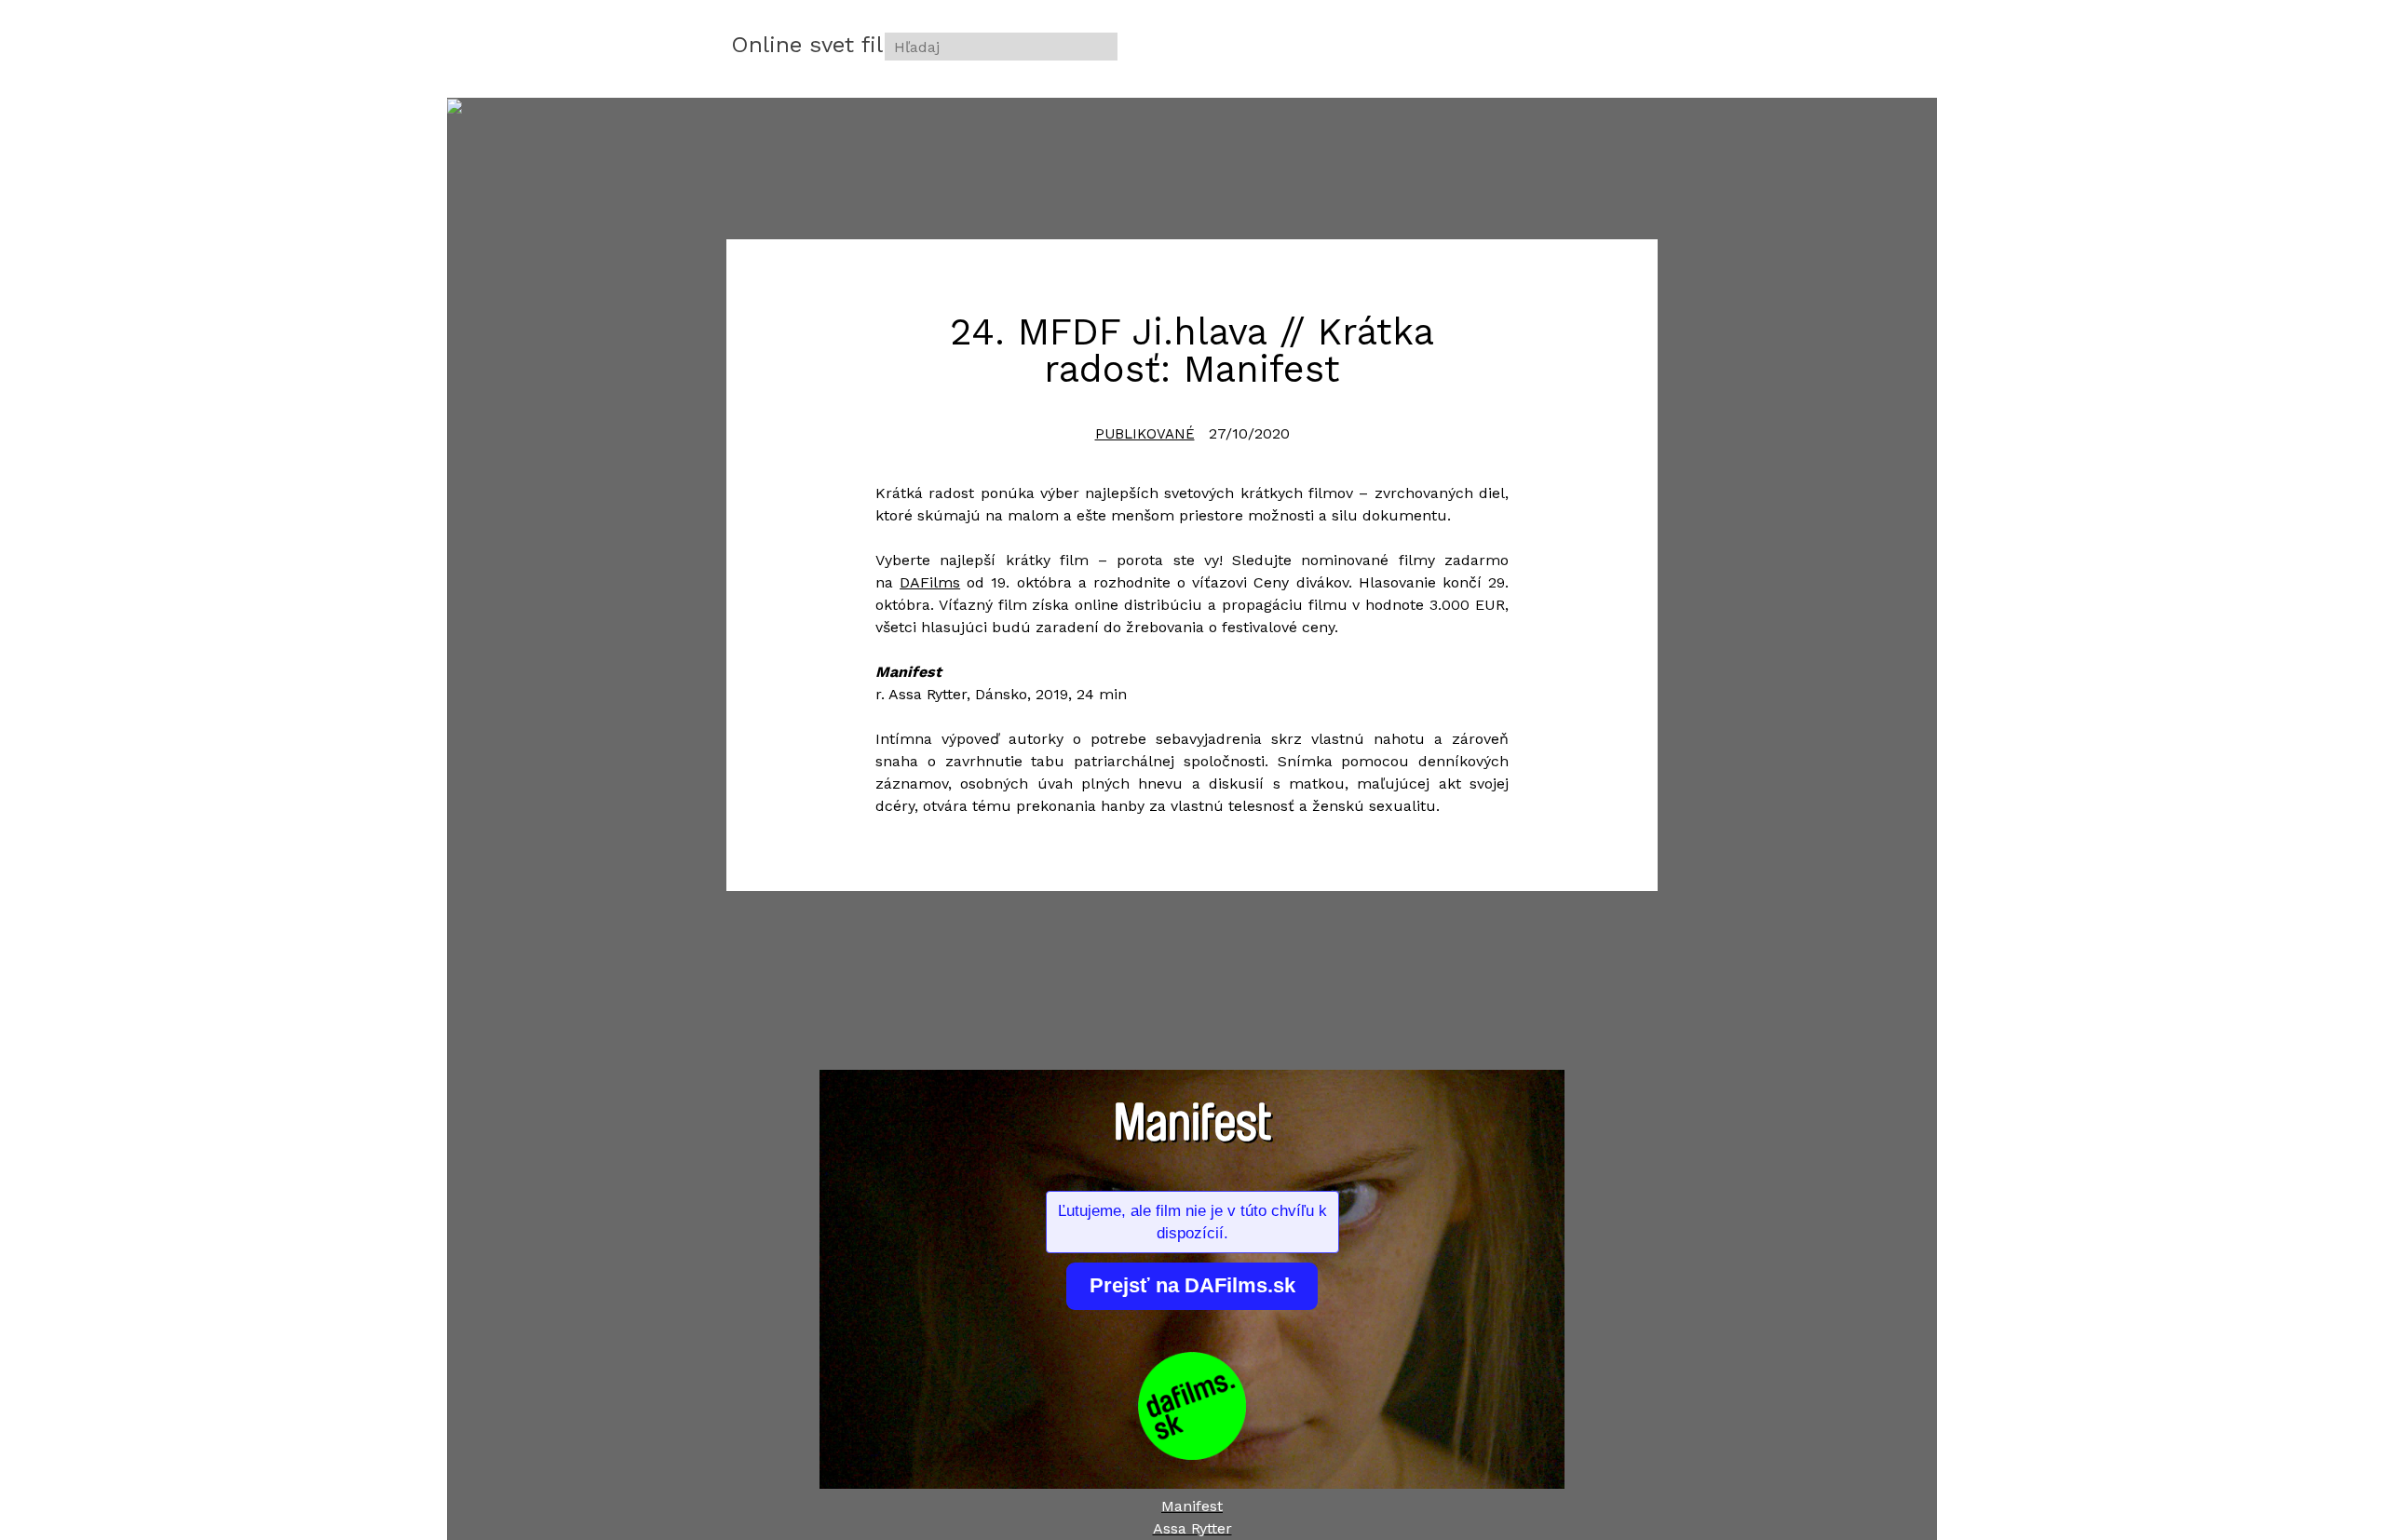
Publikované (1145, 434)
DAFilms (930, 582)
